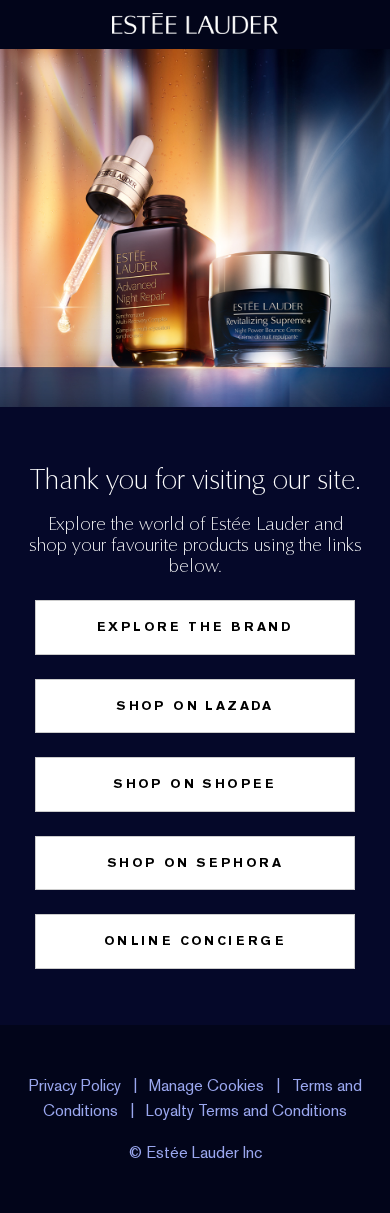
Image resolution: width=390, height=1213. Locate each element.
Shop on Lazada (195, 705)
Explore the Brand (195, 626)
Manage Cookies (206, 1085)
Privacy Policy (75, 1085)
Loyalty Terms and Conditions (246, 1110)
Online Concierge (195, 940)
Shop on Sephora (195, 862)
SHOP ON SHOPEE (195, 783)
